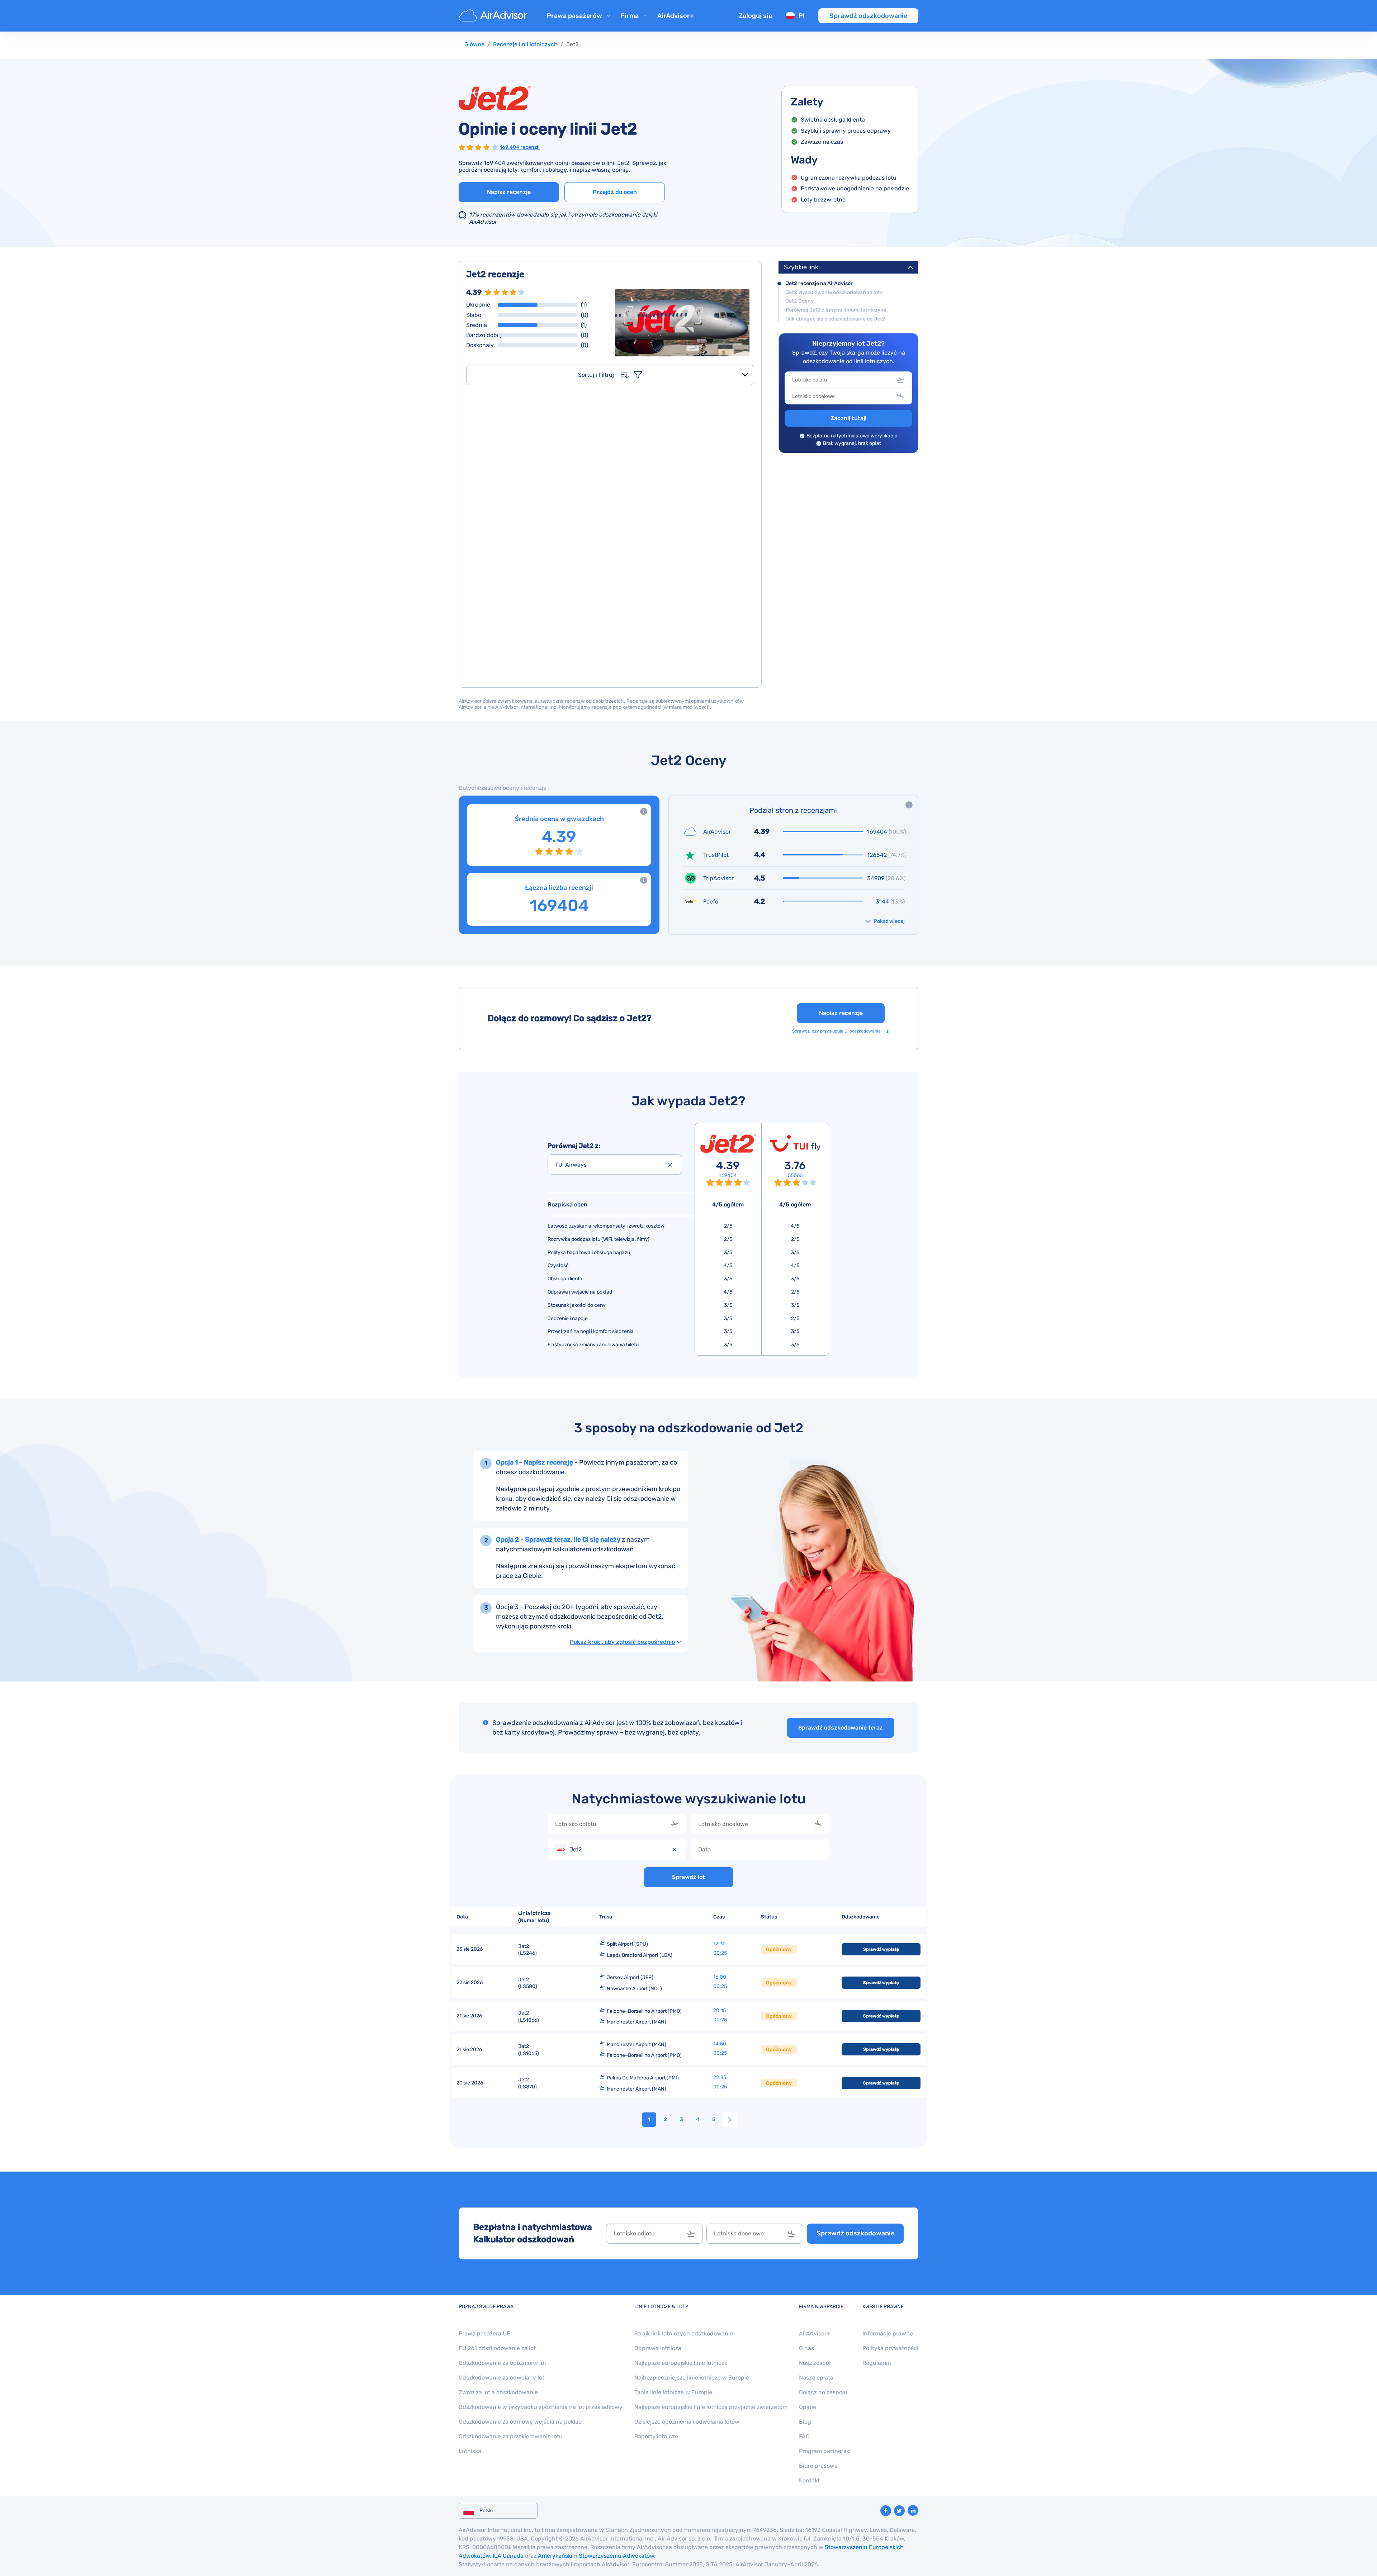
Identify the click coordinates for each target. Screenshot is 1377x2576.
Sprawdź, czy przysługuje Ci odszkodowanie (837, 1031)
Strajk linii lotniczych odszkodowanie (684, 2333)
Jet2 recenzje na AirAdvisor (819, 284)
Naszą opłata (816, 2378)
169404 (728, 1176)
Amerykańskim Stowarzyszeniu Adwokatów (596, 2556)
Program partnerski (825, 2451)
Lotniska (470, 2451)
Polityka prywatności (890, 2348)
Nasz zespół (815, 2363)
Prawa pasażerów (574, 16)
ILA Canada (508, 2556)
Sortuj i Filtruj (596, 375)
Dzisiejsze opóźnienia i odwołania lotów (687, 2422)
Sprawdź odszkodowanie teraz (841, 1728)
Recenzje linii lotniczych (525, 44)
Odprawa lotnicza (658, 2348)
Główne (474, 44)
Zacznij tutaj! (848, 418)
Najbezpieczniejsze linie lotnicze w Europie (692, 2378)
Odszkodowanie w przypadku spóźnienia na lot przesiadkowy (541, 2407)
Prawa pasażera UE (484, 2333)
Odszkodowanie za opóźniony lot (502, 2363)
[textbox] (843, 380)
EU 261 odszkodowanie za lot (497, 2348)
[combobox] (848, 380)
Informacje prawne (888, 2333)
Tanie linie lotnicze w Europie (673, 2392)
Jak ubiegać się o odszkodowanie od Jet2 (836, 319)
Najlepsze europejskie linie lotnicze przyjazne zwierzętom (711, 2407)
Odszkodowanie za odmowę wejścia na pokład (520, 2422)
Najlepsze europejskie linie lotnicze (681, 2363)
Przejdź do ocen (615, 192)
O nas (806, 2348)
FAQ (804, 2436)
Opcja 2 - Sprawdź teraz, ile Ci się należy (558, 1540)
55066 (795, 1176)
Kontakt (809, 2480)
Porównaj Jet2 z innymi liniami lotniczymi (836, 310)
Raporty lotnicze (656, 2436)
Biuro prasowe (818, 2466)
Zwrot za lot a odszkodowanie (498, 2392)
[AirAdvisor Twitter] (899, 2511)
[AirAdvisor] (494, 16)
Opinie (808, 2407)
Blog (805, 2422)
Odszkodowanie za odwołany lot (501, 2378)
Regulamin (877, 2363)
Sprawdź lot (688, 1877)
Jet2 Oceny (800, 301)
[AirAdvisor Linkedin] (913, 2510)
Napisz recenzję (509, 192)
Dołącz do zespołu (823, 2392)
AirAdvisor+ (676, 16)
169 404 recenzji (520, 147)
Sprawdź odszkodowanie (868, 16)
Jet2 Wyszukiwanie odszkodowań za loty (834, 293)
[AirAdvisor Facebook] (886, 2511)
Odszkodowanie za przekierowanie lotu (511, 2436)
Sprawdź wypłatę (881, 1949)
